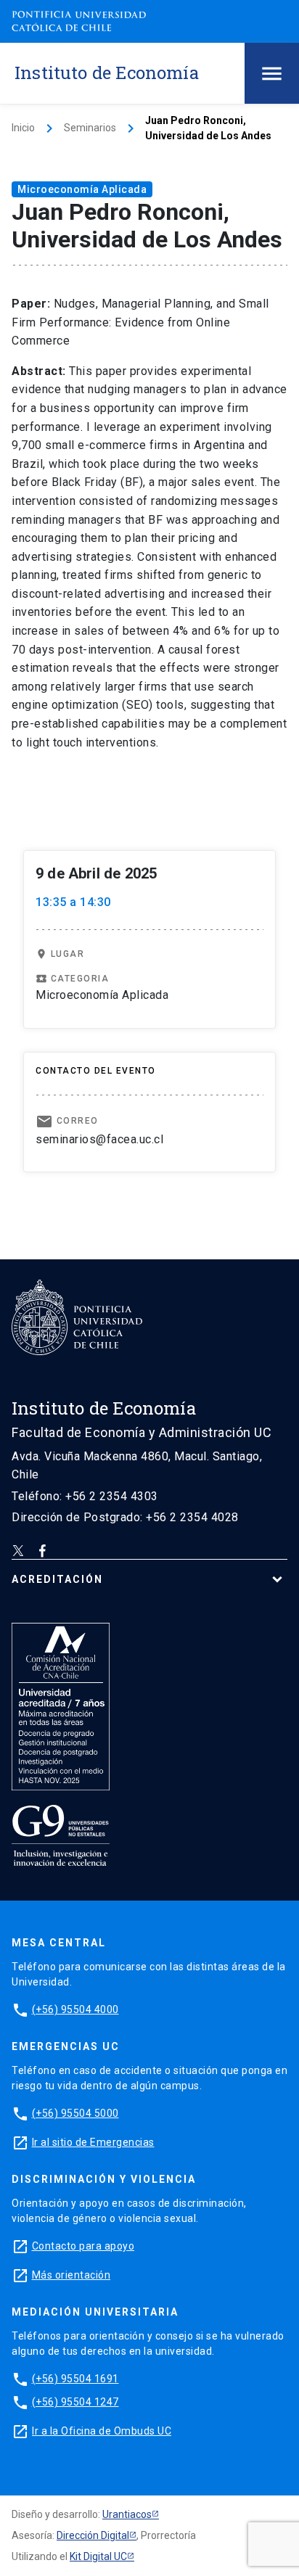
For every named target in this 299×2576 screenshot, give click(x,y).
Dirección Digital (93, 2535)
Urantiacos (127, 2514)
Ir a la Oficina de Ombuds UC (102, 2431)
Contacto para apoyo (83, 2246)
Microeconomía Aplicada (82, 189)
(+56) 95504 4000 (75, 2009)
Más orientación (71, 2275)
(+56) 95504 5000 (75, 2113)
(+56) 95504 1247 (75, 2402)
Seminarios (90, 128)
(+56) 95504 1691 (75, 2379)
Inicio (23, 128)
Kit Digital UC (98, 2556)
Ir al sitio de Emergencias (93, 2142)
